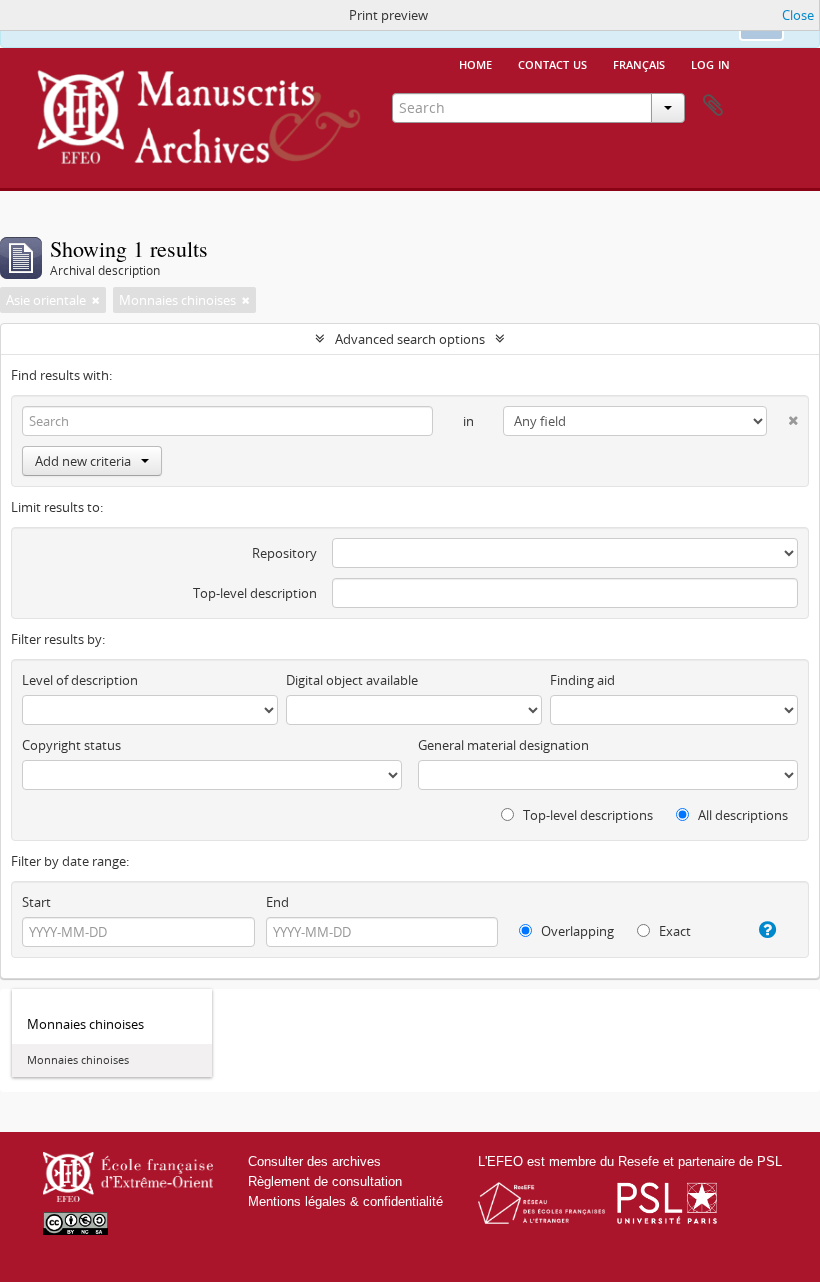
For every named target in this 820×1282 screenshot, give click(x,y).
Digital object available (352, 680)
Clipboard (713, 106)
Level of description (80, 680)
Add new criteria (83, 461)
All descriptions (741, 815)
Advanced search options (410, 339)
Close (798, 15)
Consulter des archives (314, 1161)
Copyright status (71, 745)
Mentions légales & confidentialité (345, 1201)
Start (36, 902)
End (277, 902)
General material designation (503, 745)
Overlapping (576, 931)
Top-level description (255, 593)
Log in (710, 63)
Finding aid (582, 680)
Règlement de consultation (325, 1181)
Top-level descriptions (586, 815)
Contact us (552, 63)
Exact (673, 931)
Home (475, 63)
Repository (284, 553)
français (639, 63)
